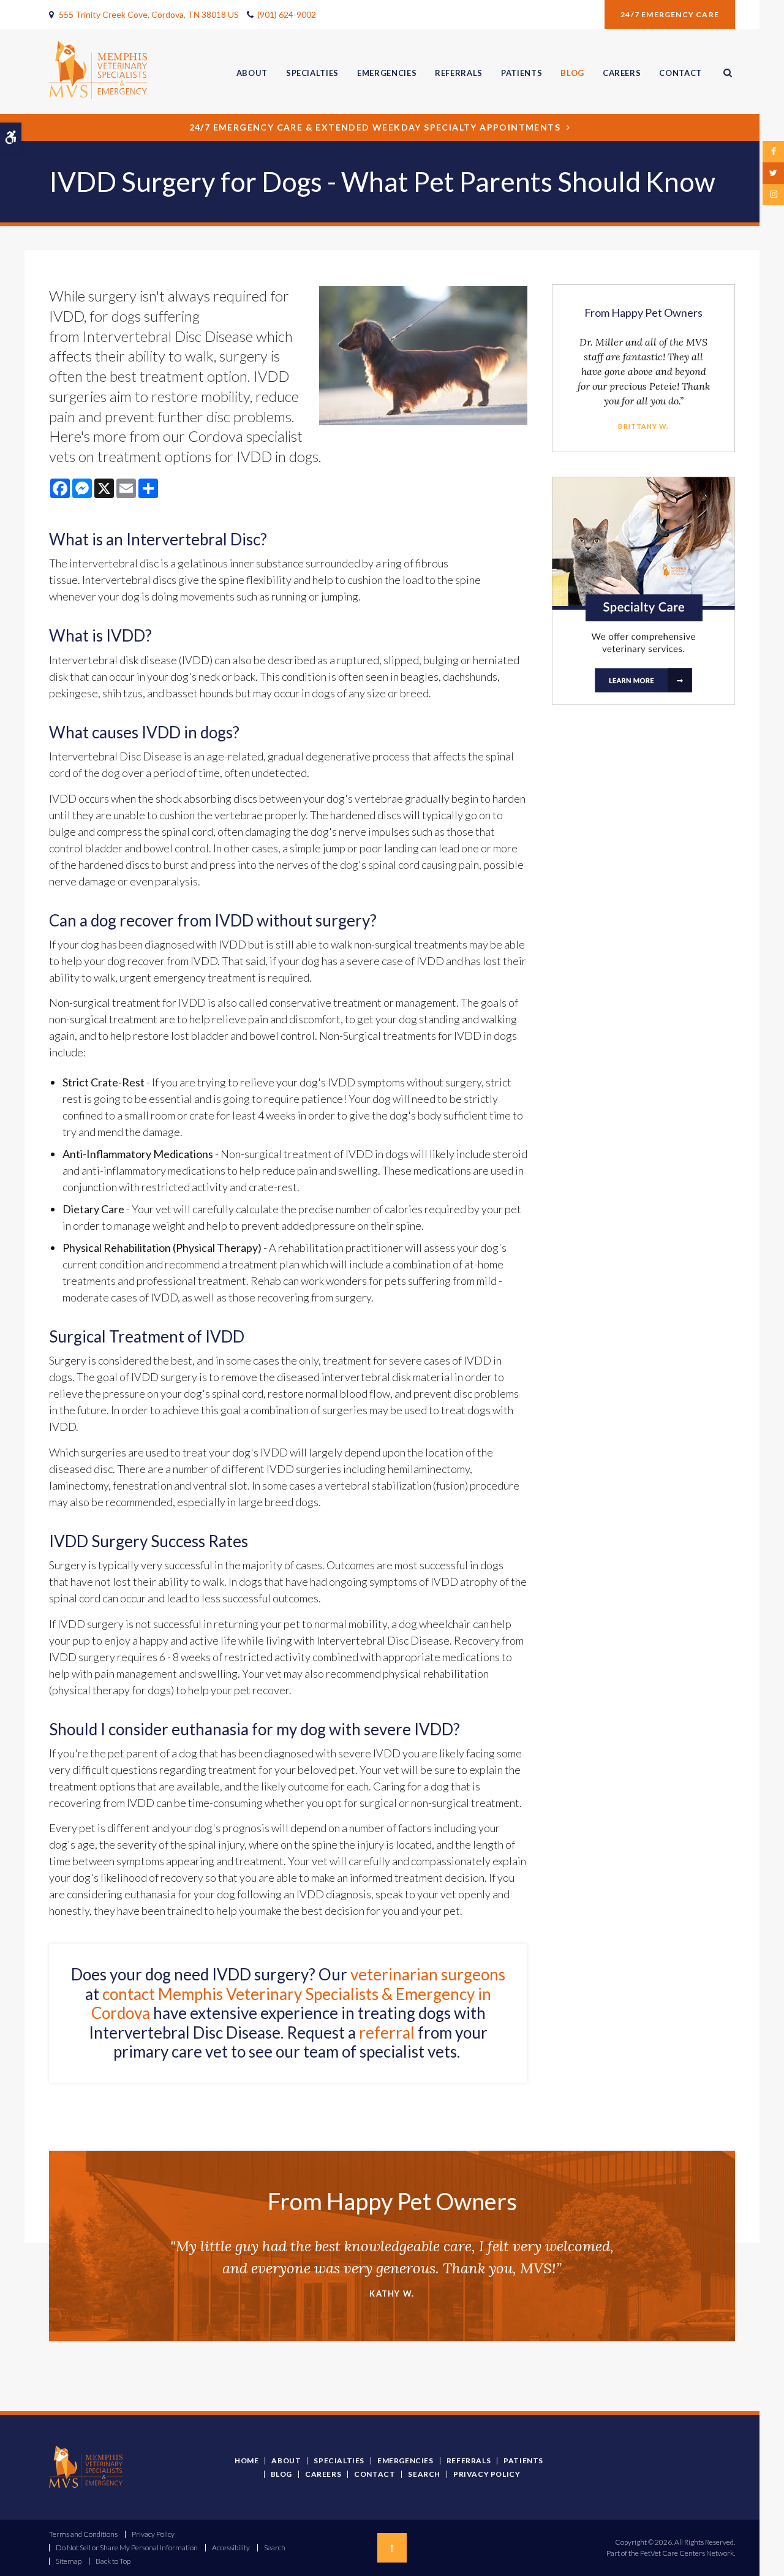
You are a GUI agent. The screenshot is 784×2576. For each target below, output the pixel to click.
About (252, 73)
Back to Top (113, 2561)
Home (247, 2460)
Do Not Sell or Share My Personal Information (127, 2548)
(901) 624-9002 (287, 14)
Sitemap (69, 2561)
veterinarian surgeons (428, 1974)
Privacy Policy (487, 2474)
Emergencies (387, 73)
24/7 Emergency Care (670, 14)
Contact (680, 73)
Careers (622, 73)
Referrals (459, 73)
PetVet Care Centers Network (687, 2553)
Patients (522, 73)
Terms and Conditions (83, 2534)
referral (387, 2032)
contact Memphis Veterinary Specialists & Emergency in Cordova (292, 2003)
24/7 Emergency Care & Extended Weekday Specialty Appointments (375, 127)
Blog (572, 73)
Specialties (312, 73)
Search (424, 2474)
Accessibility (231, 2548)
